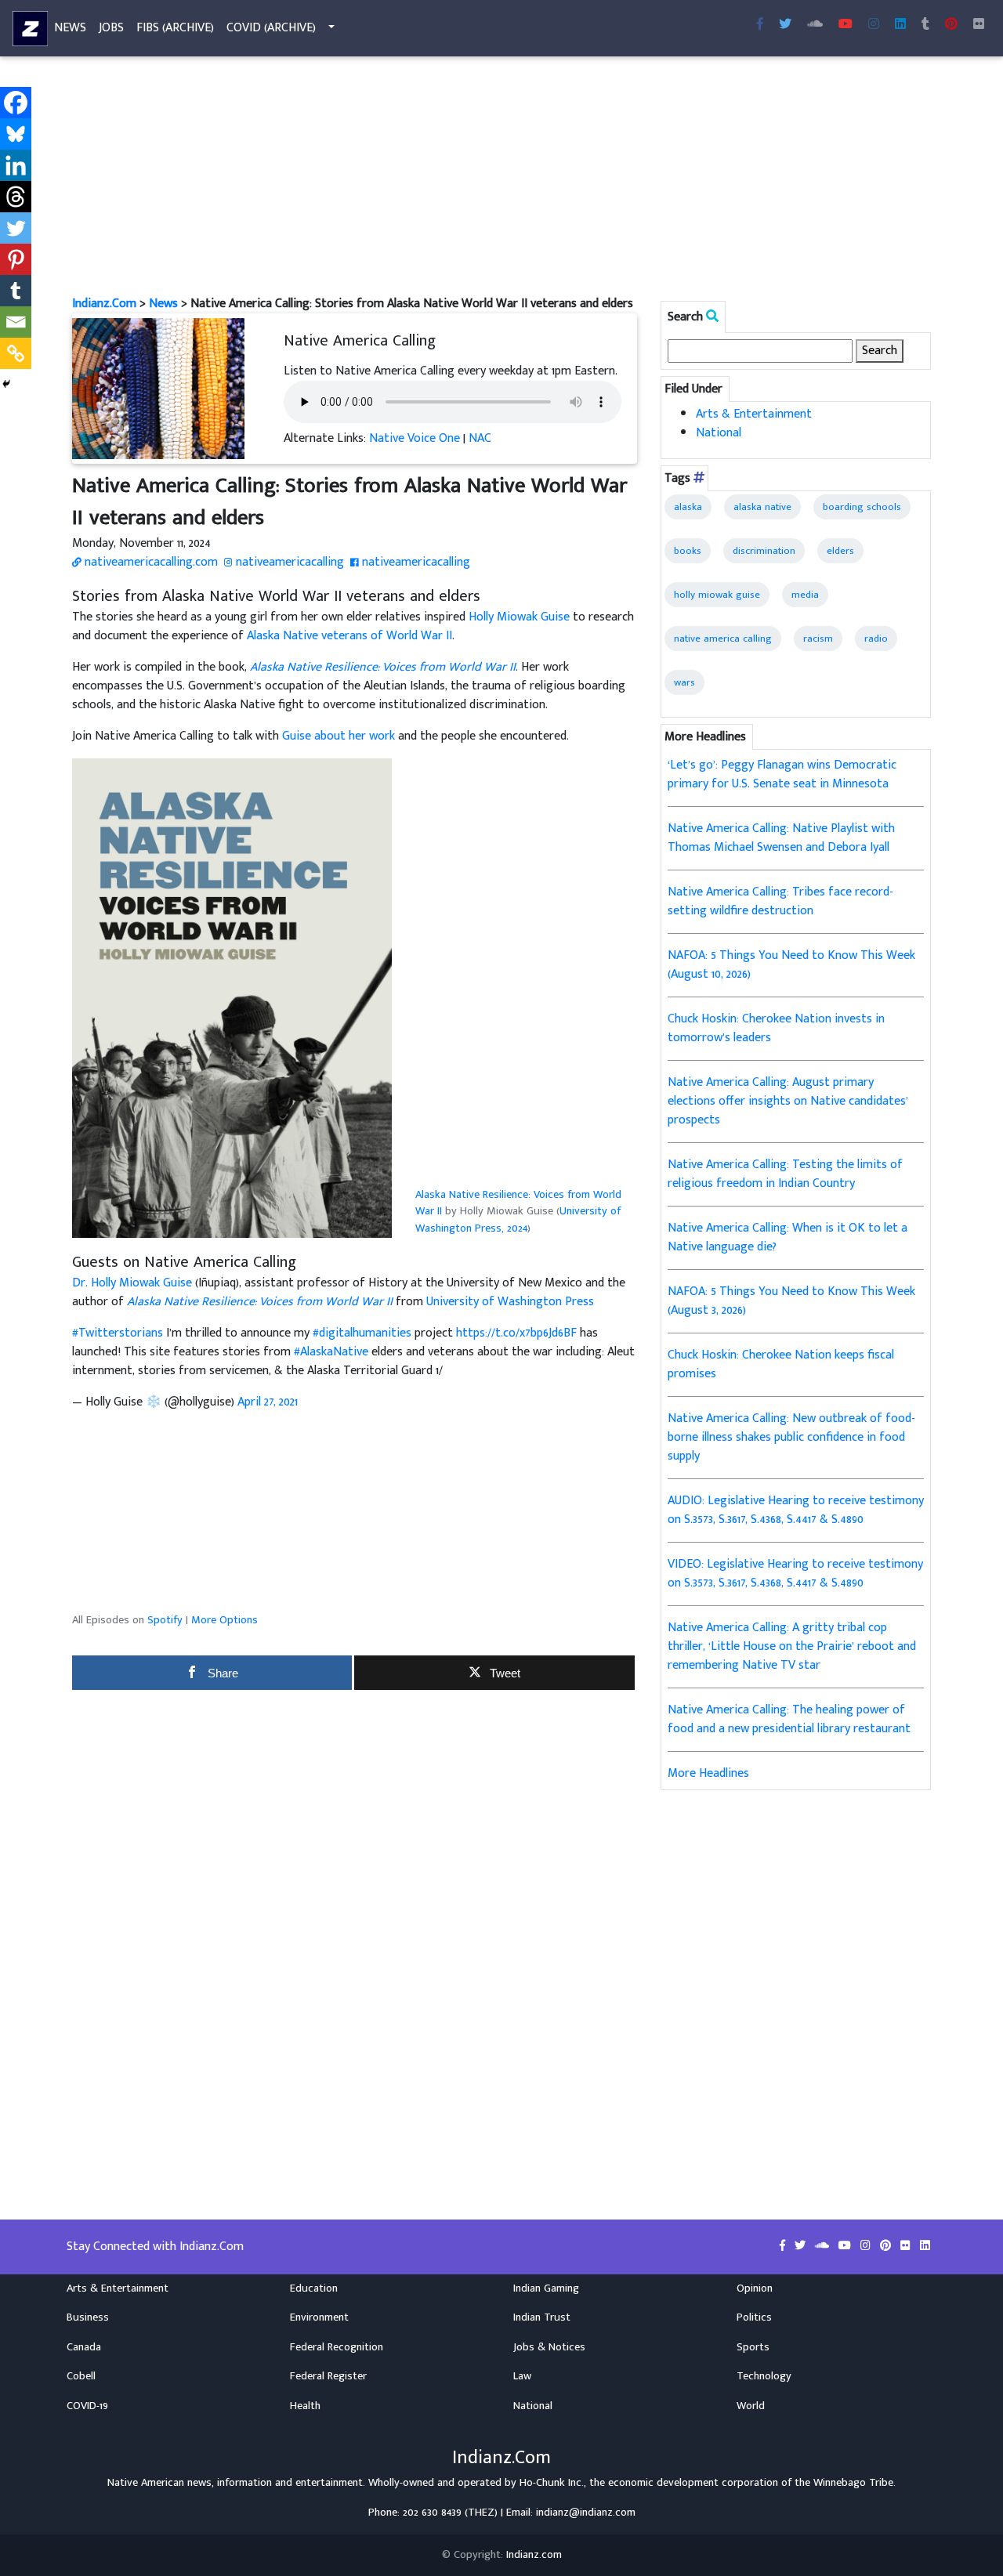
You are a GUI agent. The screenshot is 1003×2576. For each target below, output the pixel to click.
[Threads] (16, 197)
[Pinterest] (16, 259)
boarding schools (862, 507)
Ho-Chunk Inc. (552, 2483)
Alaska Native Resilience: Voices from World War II (518, 1203)
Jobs (111, 28)
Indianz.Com (104, 304)
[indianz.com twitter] (785, 25)
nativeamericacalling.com (150, 562)
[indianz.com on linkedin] (925, 2246)
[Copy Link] (16, 353)
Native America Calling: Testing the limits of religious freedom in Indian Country (785, 1174)
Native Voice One (415, 438)
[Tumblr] (16, 291)
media (805, 595)
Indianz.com (534, 2555)
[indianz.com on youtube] (845, 25)
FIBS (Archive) (175, 28)
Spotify (165, 1620)
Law (522, 2376)
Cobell (81, 2376)
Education (314, 2288)
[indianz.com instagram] (874, 25)
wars (684, 682)
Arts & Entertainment (754, 414)
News (70, 28)
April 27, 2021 (268, 1402)
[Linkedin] (16, 165)
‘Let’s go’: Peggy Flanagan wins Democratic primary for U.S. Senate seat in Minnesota (782, 774)
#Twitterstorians (118, 1333)
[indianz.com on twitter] (802, 2246)
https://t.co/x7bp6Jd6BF (516, 1333)
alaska (688, 507)
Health (305, 2406)
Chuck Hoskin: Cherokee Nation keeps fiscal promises (781, 1364)
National (719, 433)
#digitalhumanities (362, 1333)
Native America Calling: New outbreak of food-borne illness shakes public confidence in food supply (791, 1437)
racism (818, 639)
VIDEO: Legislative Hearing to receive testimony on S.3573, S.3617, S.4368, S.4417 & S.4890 (795, 1574)
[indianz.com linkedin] (900, 25)
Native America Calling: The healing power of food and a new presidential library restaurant (789, 1719)
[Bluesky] (16, 134)
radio (876, 639)
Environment (319, 2317)
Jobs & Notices (549, 2347)
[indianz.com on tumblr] (925, 25)
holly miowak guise (717, 595)
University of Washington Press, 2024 (518, 1220)
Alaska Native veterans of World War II (349, 636)
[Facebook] (16, 103)
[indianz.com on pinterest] (887, 2246)
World (751, 2406)
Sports (753, 2347)
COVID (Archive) (271, 28)
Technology (764, 2376)
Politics (754, 2317)
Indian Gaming (546, 2288)
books (688, 551)
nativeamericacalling (288, 562)
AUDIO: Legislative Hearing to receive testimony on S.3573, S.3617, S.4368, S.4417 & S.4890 (796, 1510)
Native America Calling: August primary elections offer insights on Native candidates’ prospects (788, 1101)
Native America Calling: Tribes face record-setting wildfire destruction (780, 901)
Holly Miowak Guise (519, 617)
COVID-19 (87, 2406)
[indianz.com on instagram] (867, 2246)
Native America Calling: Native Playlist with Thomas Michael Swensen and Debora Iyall (781, 838)
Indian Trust (542, 2317)
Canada (84, 2347)
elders (840, 551)
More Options (224, 1620)
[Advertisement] (501, 179)
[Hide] (6, 384)
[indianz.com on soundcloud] (824, 2246)
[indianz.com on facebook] (784, 2246)
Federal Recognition (337, 2347)
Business (88, 2317)
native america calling (723, 639)
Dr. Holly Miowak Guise (132, 1283)
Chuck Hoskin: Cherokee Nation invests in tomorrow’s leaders (776, 1028)
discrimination (764, 551)
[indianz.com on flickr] (979, 25)
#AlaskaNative (331, 1352)
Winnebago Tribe (853, 2483)
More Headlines (708, 1773)
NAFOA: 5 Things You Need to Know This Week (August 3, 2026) (791, 1301)
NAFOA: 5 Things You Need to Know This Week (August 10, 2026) (791, 965)
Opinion (755, 2288)
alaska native (762, 507)
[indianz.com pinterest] (951, 25)
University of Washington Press (510, 1302)
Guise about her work (339, 736)
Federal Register (328, 2376)
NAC (480, 438)
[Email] (16, 322)
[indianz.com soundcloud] (815, 25)
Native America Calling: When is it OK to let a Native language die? (788, 1237)
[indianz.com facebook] (760, 25)
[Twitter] (16, 228)
